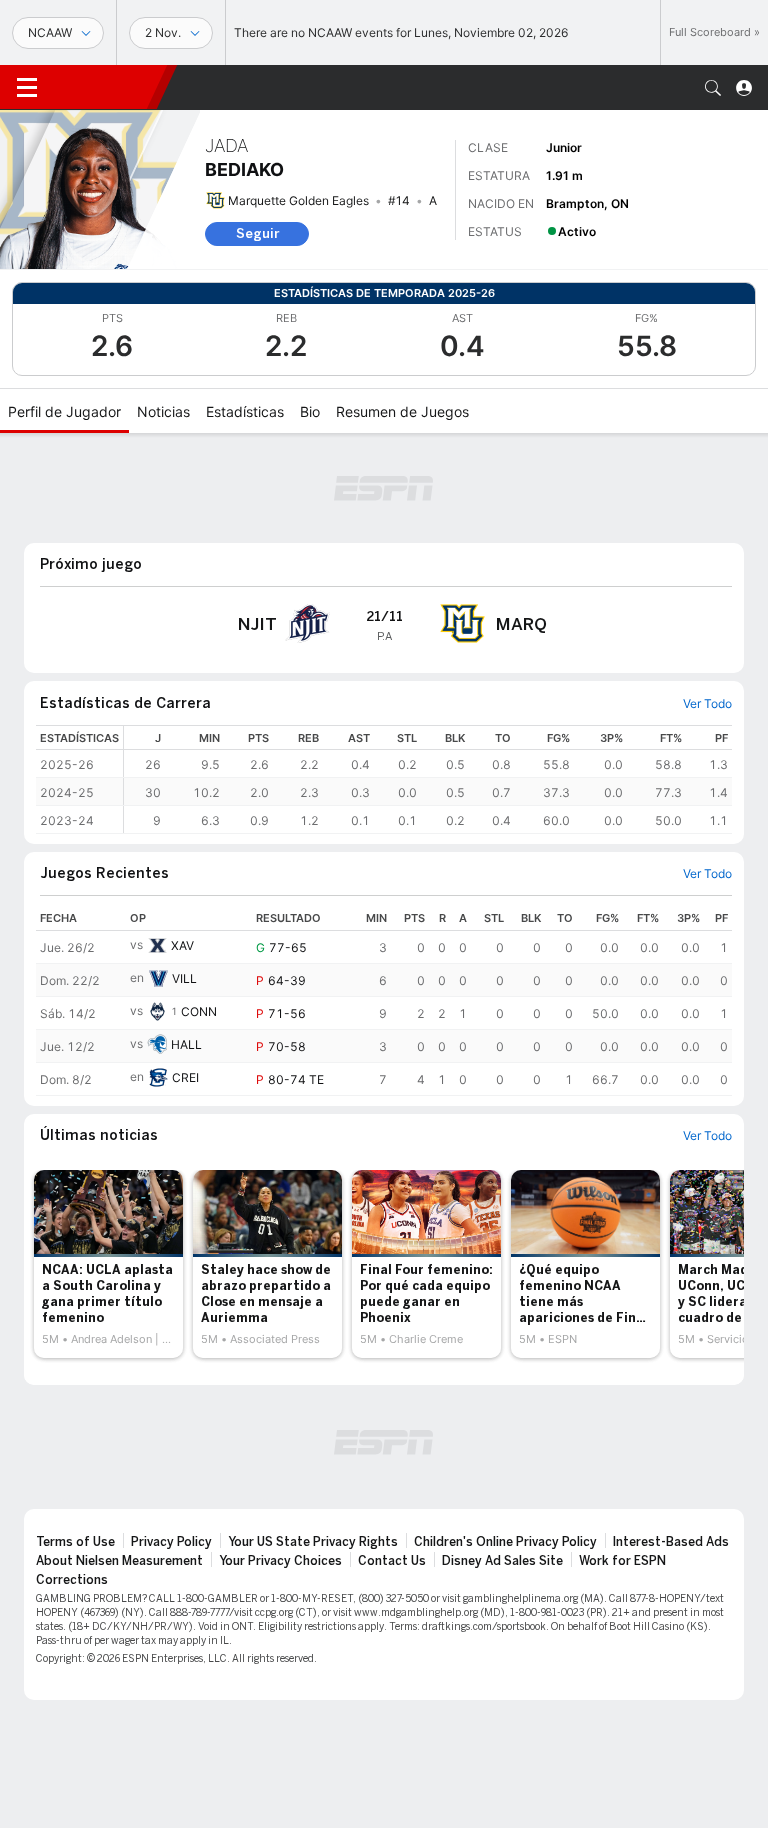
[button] (713, 88)
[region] (428, 779)
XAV (182, 945)
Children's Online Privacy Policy (505, 1542)
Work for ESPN (622, 1561)
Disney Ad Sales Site (502, 1561)
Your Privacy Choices (280, 1561)
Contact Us (392, 1561)
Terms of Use (75, 1542)
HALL (186, 1044)
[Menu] (27, 88)
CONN (199, 1011)
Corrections (72, 1580)
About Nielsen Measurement (119, 1561)
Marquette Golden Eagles (298, 200)
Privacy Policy (171, 1542)
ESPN (105, 87)
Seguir (257, 233)
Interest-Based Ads (671, 1542)
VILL (184, 978)
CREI (185, 1077)
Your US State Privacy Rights (313, 1542)
